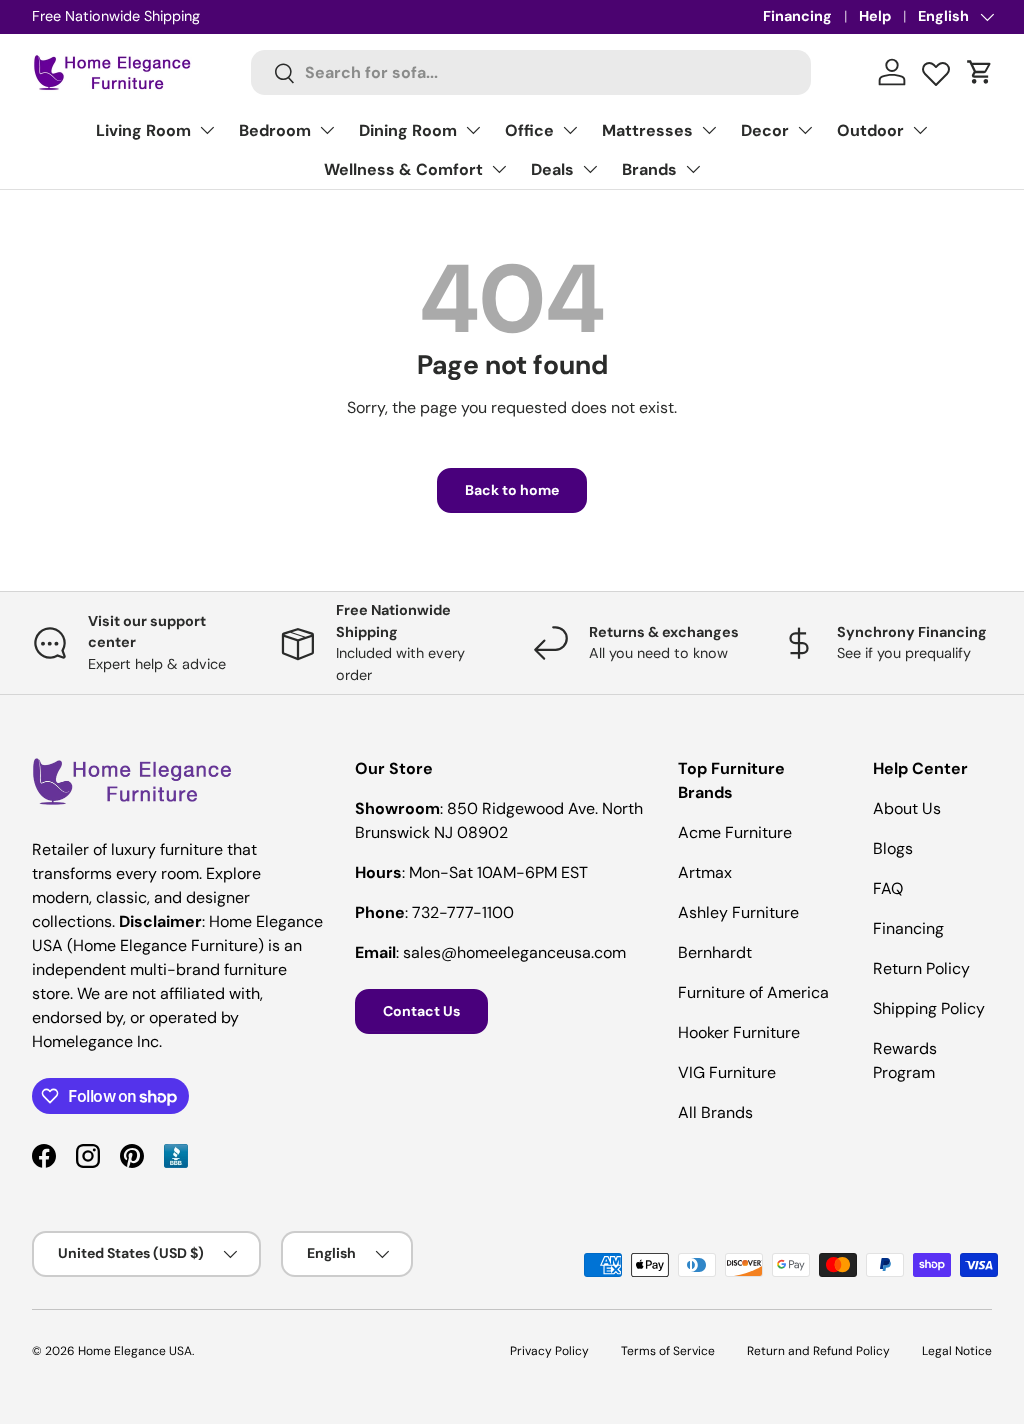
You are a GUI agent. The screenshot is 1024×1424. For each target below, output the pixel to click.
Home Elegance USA (135, 1351)
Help (875, 16)
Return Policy (921, 968)
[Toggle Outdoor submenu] (920, 130)
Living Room (143, 130)
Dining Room (408, 130)
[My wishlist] (936, 69)
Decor (765, 130)
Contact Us (421, 1011)
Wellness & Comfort (403, 169)
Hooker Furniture (739, 1032)
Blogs (893, 848)
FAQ (888, 888)
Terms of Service (668, 1351)
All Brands (715, 1112)
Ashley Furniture (738, 912)
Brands (649, 169)
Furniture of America (753, 992)
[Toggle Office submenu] (570, 130)
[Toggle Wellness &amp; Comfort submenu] (499, 169)
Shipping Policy (929, 1008)
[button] (980, 72)
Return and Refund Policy (818, 1351)
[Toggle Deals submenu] (590, 169)
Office (529, 130)
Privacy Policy (549, 1351)
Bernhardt (715, 952)
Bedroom (275, 130)
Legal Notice (957, 1351)
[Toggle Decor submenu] (805, 130)
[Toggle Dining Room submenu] (473, 130)
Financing (797, 16)
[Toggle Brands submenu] (693, 169)
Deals (552, 169)
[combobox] (531, 72)
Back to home (512, 490)
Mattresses (647, 130)
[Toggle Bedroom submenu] (327, 130)
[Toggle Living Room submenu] (207, 130)
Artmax (705, 872)
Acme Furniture (735, 832)
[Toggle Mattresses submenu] (709, 130)
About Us (907, 808)
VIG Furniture (727, 1072)
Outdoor (870, 130)
